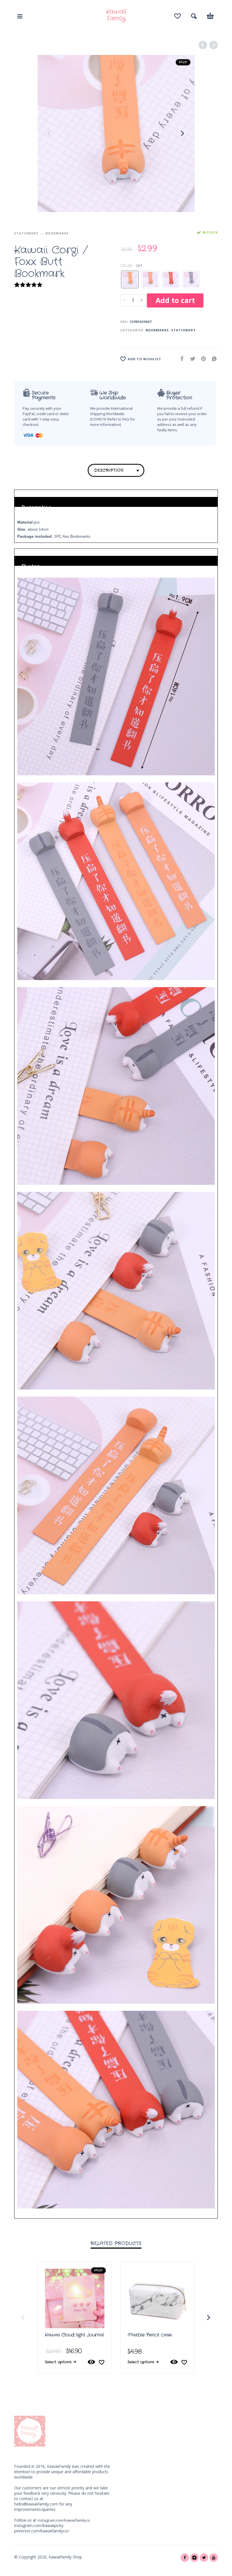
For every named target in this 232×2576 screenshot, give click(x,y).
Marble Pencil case (150, 2335)
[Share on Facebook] (180, 359)
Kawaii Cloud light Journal (75, 2335)
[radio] (130, 279)
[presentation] (50, 133)
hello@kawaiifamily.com (36, 2504)
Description (109, 470)
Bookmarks (57, 233)
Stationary (26, 233)
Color (126, 265)
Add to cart (175, 300)
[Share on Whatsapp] (212, 359)
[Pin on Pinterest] (202, 359)
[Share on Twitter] (191, 359)
